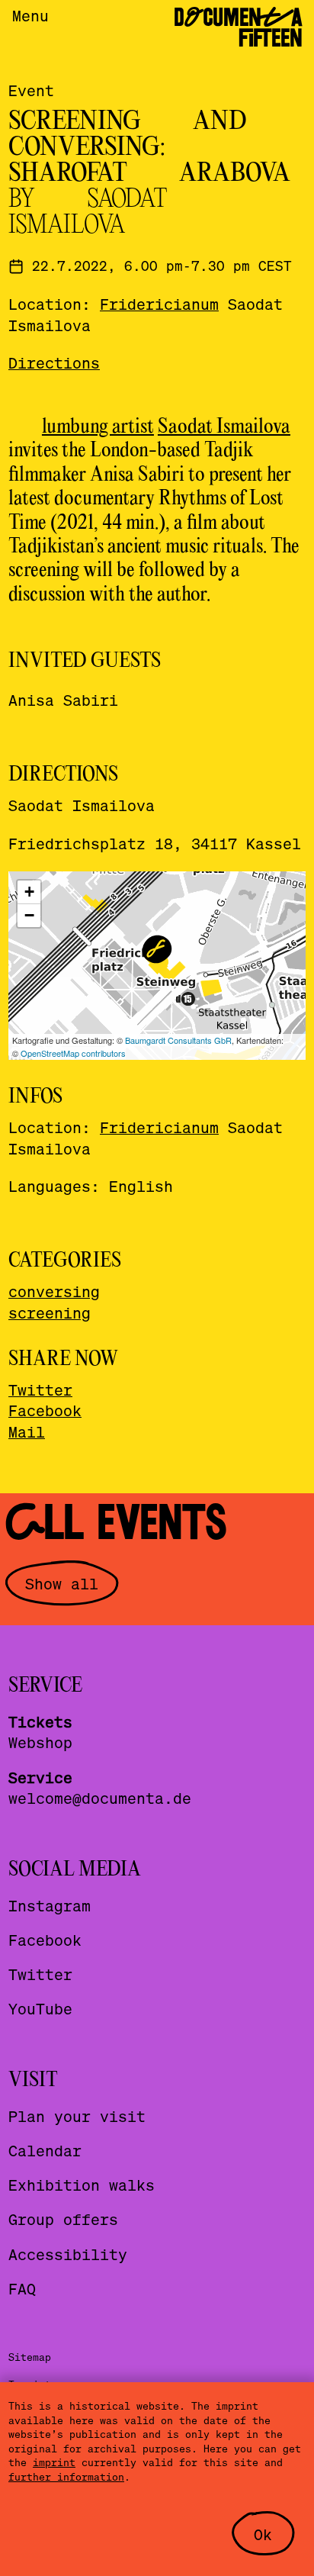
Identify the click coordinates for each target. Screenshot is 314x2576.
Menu (30, 15)
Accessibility (68, 2254)
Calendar (45, 2150)
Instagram (50, 1905)
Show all (62, 1583)
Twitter (40, 1389)
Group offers (63, 2219)
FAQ (22, 2288)
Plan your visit (77, 2116)
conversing (54, 1291)
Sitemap (30, 2357)
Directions (54, 362)
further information (66, 2476)
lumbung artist (98, 427)
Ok (263, 2534)
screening (50, 1312)
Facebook (45, 1410)
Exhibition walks (82, 2185)
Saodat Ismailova (224, 427)
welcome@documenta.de (100, 1798)
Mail (27, 1431)
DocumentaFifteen (238, 28)
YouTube (40, 2008)
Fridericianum (159, 304)
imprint (54, 2462)
